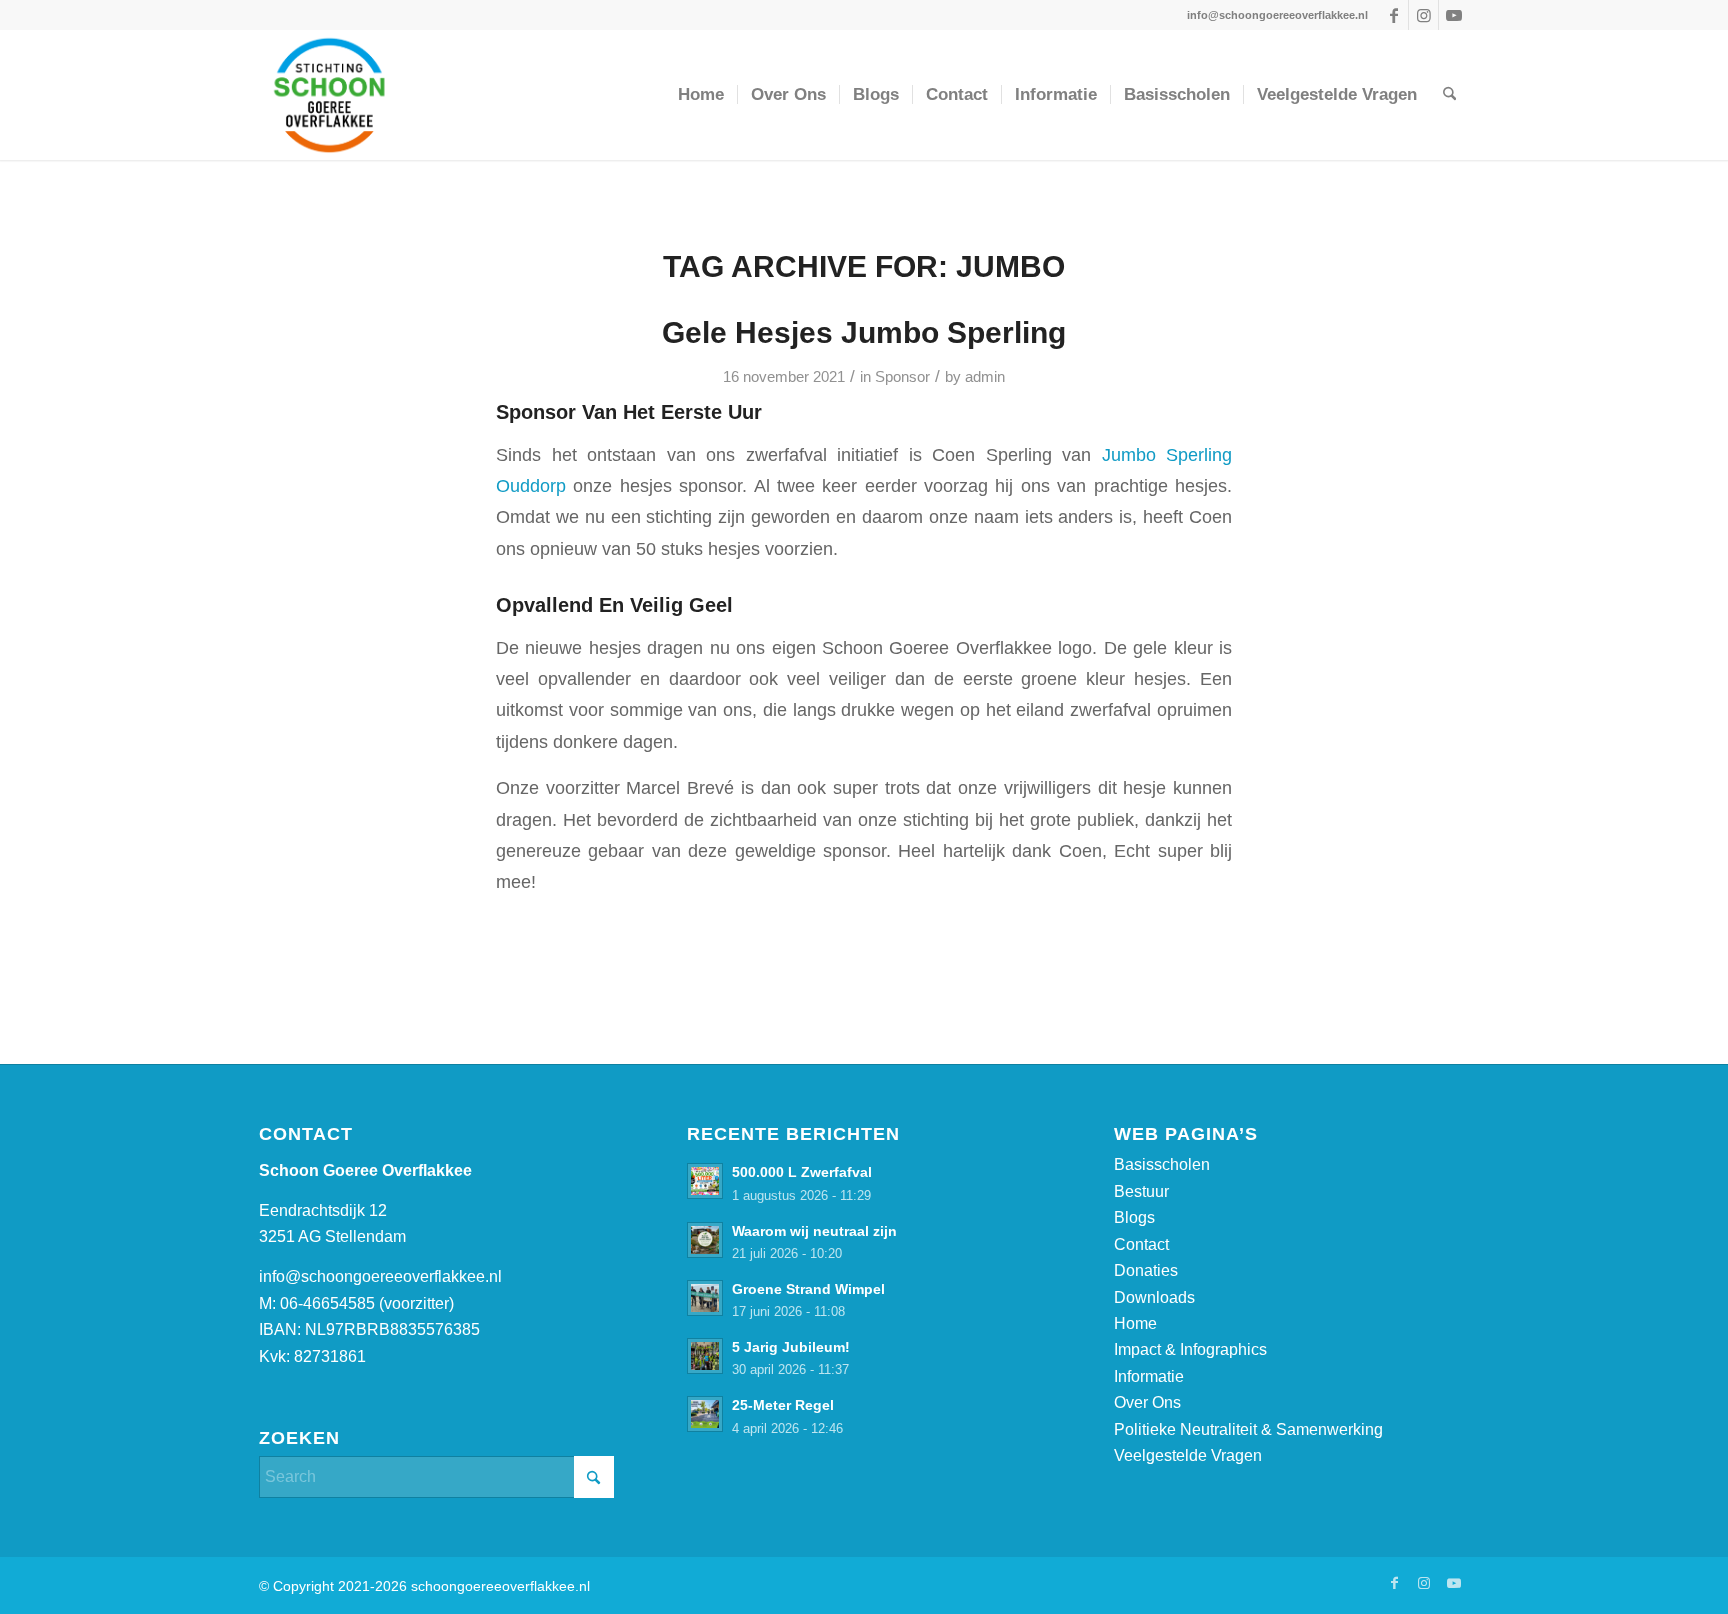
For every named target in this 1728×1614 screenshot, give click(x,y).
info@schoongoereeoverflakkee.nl (380, 1276)
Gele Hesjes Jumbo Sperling (864, 332)
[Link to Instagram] (1423, 15)
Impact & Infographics (1190, 1349)
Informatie (1149, 1376)
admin (985, 377)
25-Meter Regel (783, 1405)
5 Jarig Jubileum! (791, 1347)
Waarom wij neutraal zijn (814, 1231)
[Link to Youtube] (1454, 15)
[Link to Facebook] (1393, 15)
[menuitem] (701, 95)
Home (1135, 1323)
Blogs (1134, 1217)
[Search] (1449, 95)
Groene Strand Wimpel (808, 1289)
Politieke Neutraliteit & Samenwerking (1248, 1429)
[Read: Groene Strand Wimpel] (705, 1298)
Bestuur (1141, 1191)
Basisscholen (1162, 1164)
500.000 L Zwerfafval (802, 1172)
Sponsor (902, 377)
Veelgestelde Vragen (1188, 1455)
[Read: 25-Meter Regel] (705, 1414)
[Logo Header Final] (411, 95)
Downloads (1154, 1297)
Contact (1141, 1244)
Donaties (1146, 1270)
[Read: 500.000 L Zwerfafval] (705, 1181)
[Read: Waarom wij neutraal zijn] (705, 1240)
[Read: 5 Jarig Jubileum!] (705, 1356)
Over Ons (1147, 1402)
